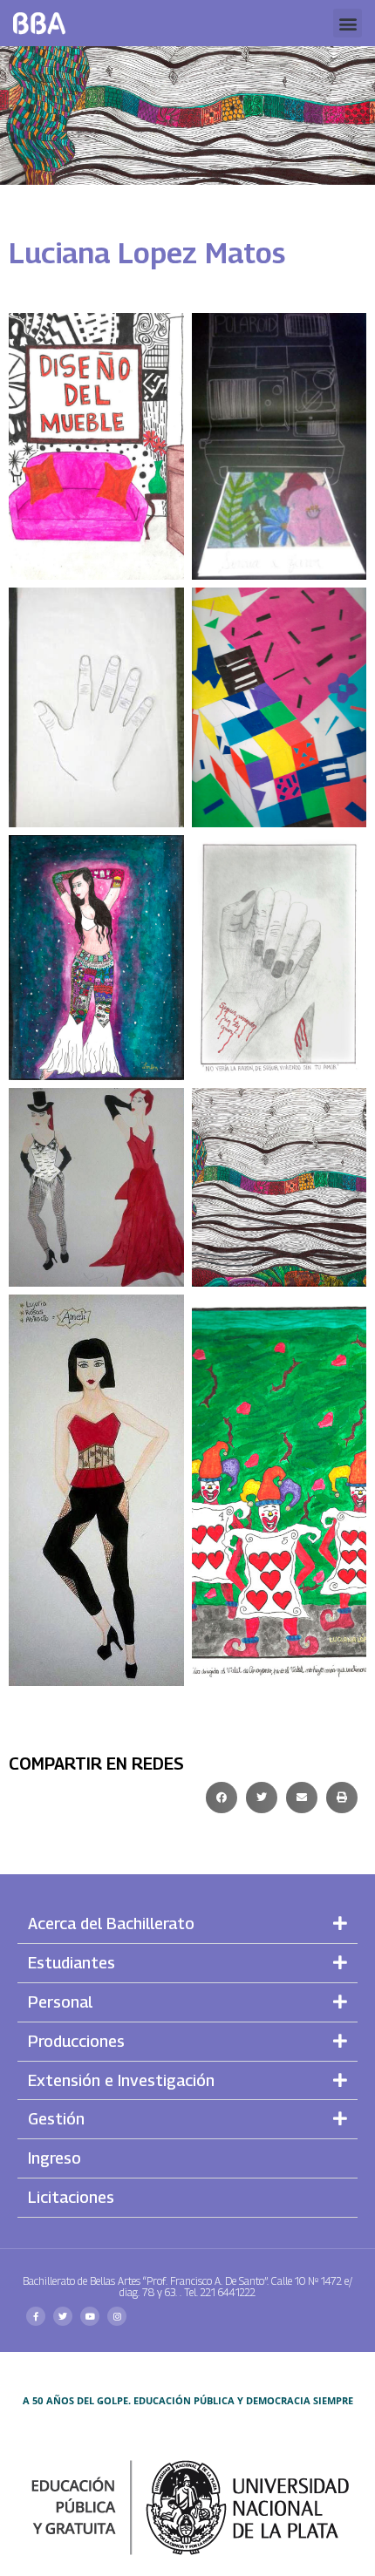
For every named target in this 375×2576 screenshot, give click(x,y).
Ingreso (55, 2158)
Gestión (56, 2119)
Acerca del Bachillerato (111, 1924)
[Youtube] (90, 2316)
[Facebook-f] (36, 2316)
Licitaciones (71, 2197)
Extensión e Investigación (121, 2080)
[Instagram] (117, 2316)
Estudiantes (72, 1963)
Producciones (76, 2041)
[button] (348, 23)
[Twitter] (63, 2316)
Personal (60, 2002)
